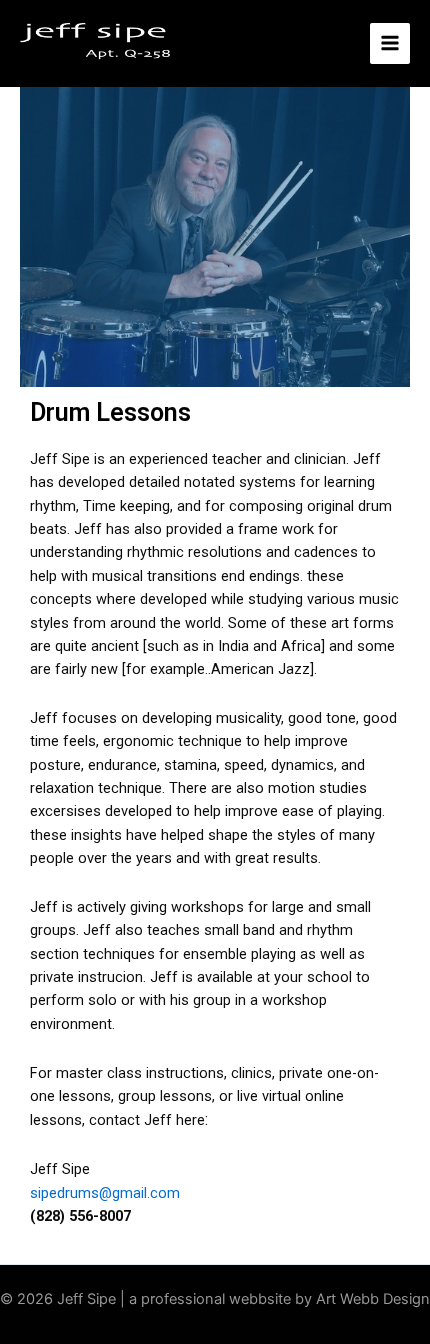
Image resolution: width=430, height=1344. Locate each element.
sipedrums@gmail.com (105, 1193)
